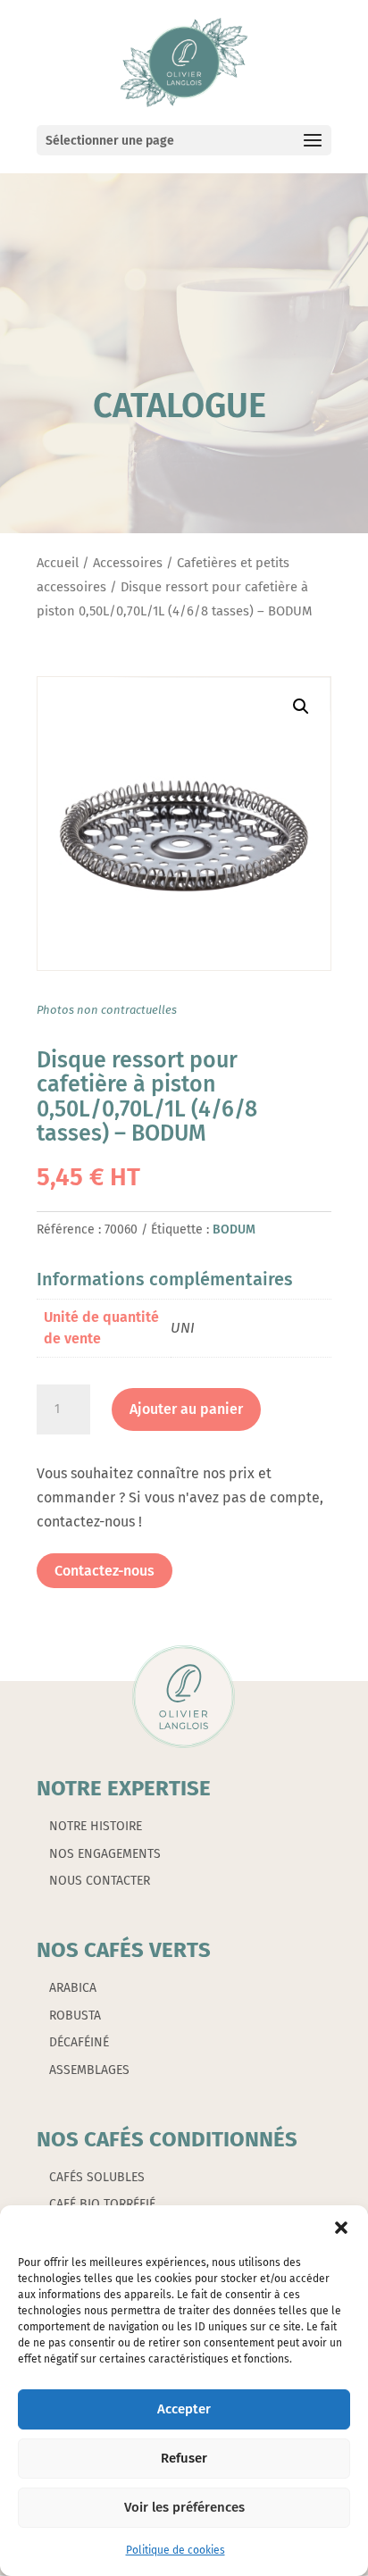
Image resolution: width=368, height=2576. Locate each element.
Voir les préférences (184, 2507)
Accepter (184, 2409)
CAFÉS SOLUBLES (97, 2177)
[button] (341, 2228)
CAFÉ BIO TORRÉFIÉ (102, 2204)
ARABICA (73, 1988)
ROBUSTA (75, 2016)
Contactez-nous (105, 1571)
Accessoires (128, 563)
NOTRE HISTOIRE (96, 1826)
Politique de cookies (176, 2550)
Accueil (58, 563)
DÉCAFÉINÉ (79, 2042)
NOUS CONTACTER (100, 1881)
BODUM (234, 1229)
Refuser (184, 2458)
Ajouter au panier (186, 1409)
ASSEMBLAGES (89, 2070)
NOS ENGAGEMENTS (105, 1854)
